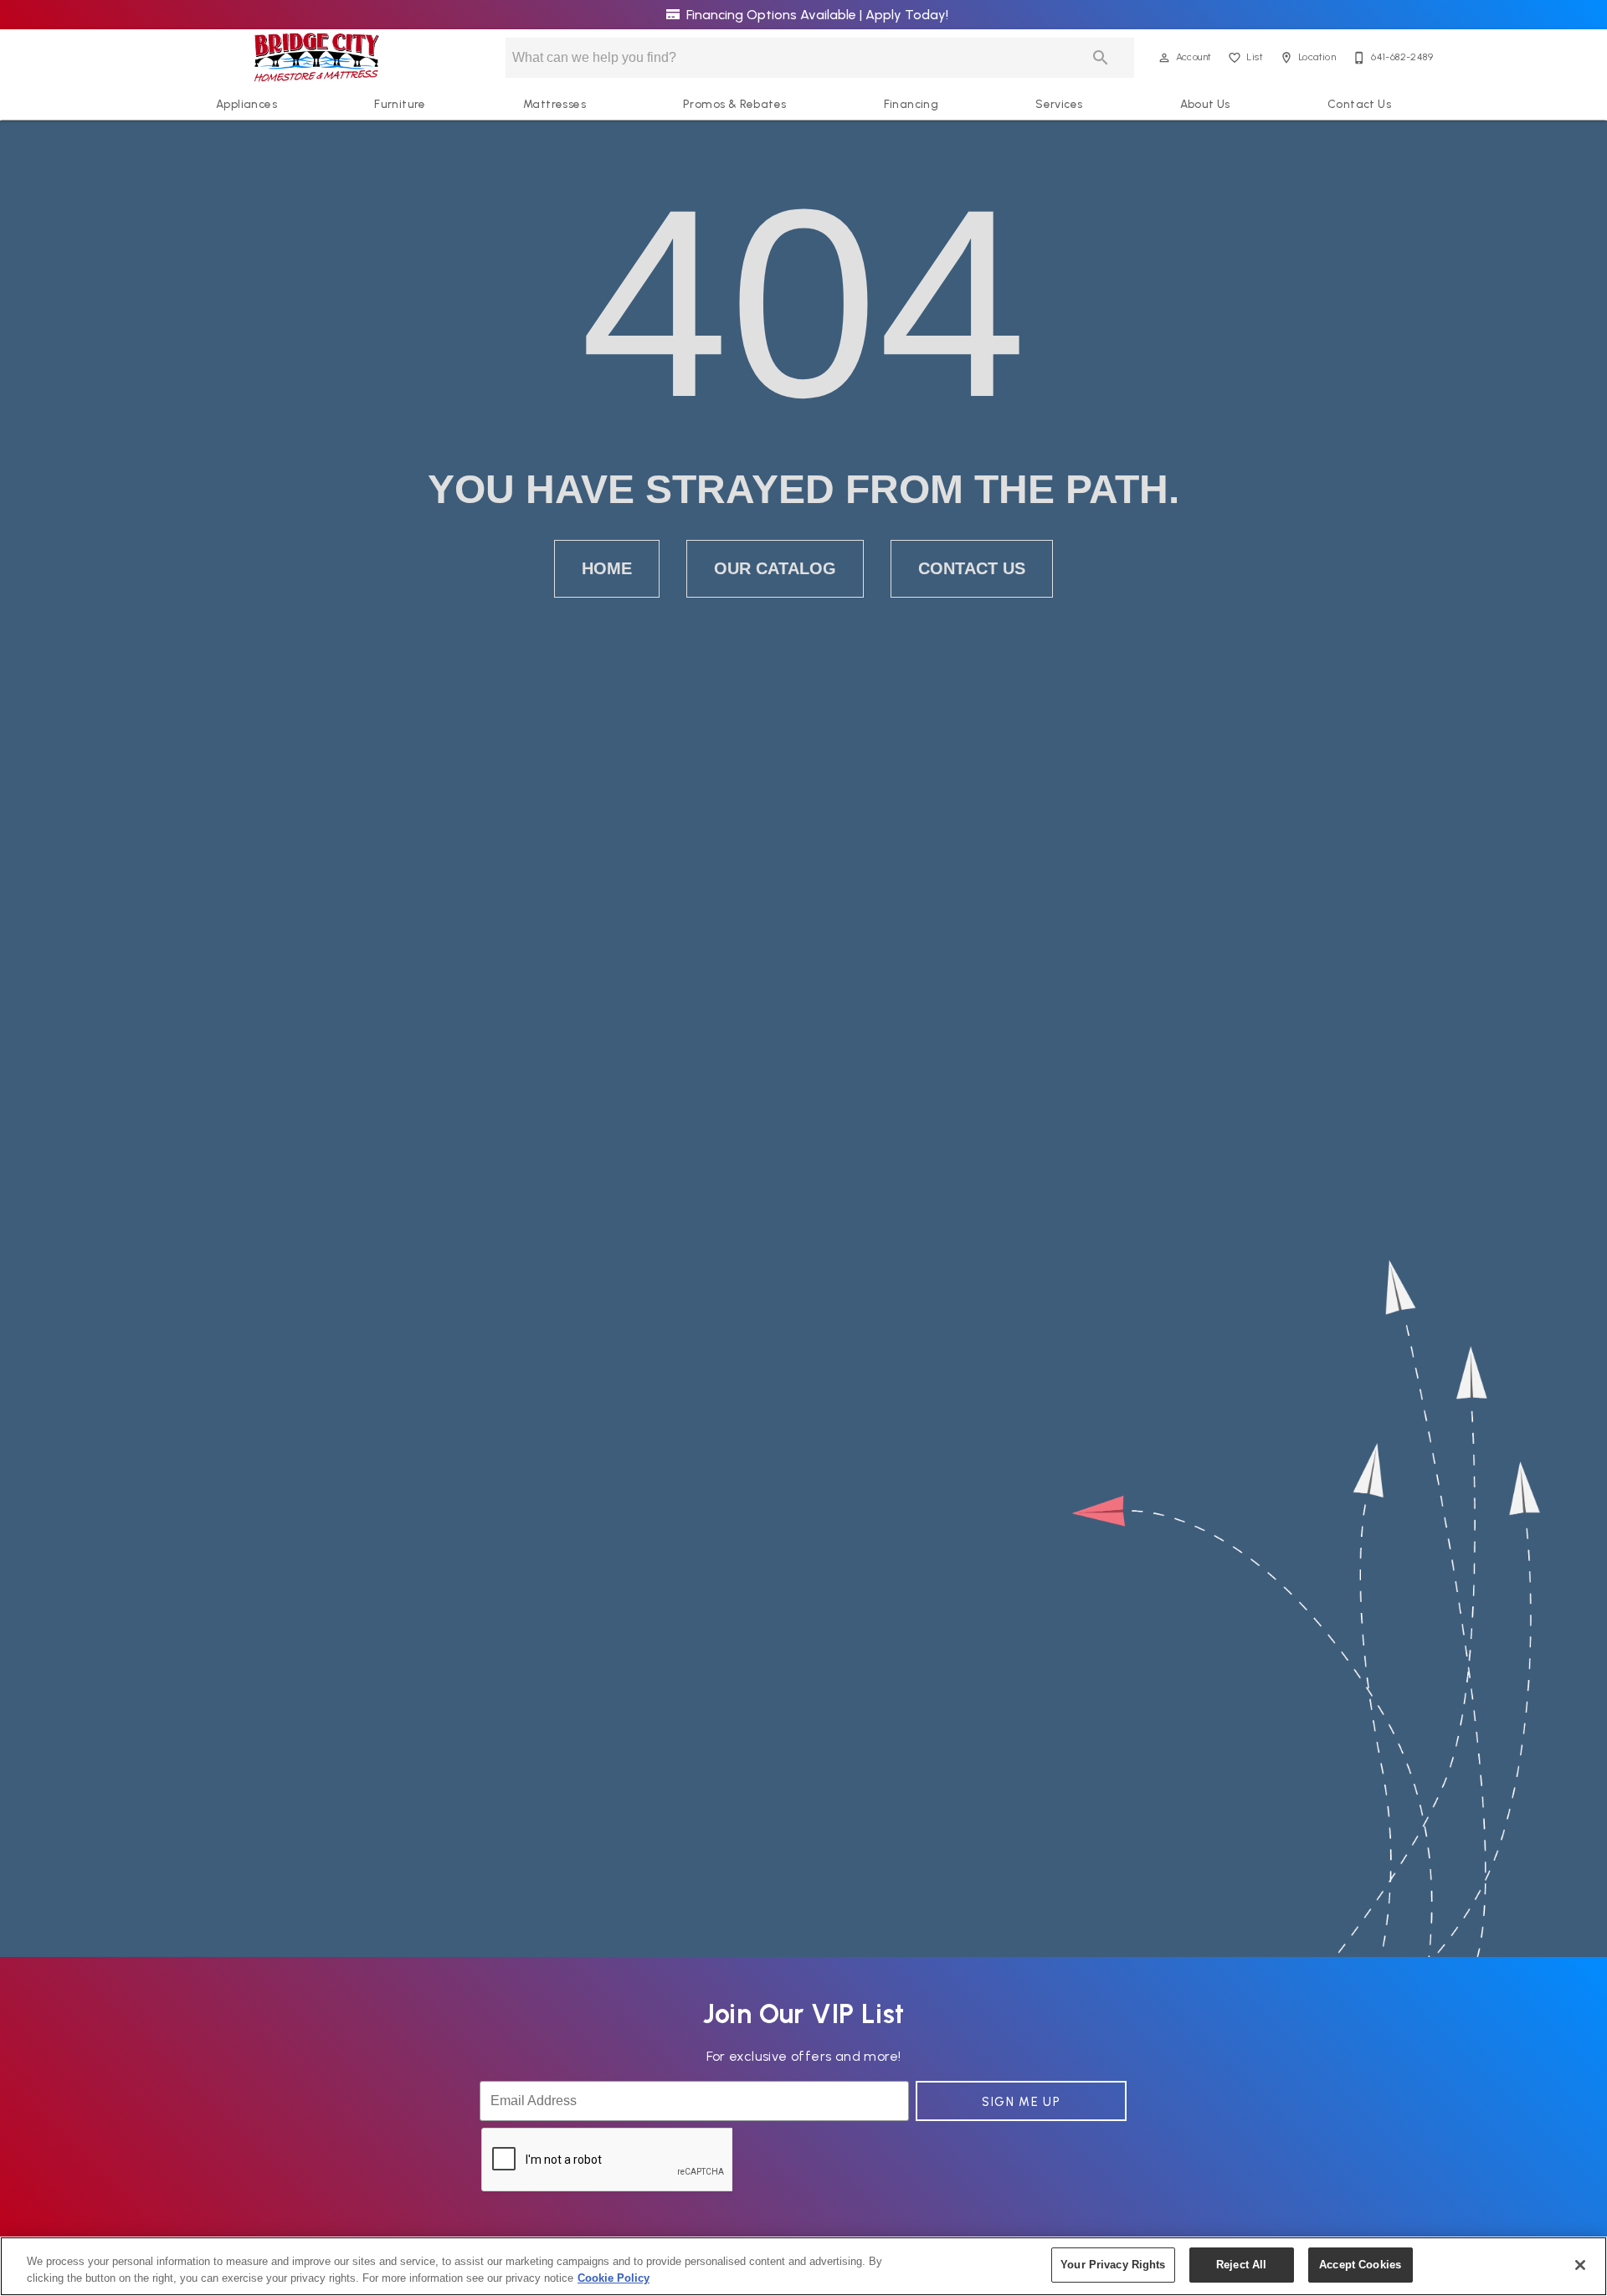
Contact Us (1359, 104)
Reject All (1241, 2265)
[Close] (1580, 2265)
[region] (803, 2266)
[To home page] (317, 58)
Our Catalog (775, 568)
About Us (1205, 104)
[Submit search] (1101, 58)
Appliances (246, 104)
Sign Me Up (1021, 2102)
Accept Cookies (1360, 2265)
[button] (1164, 58)
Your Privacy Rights (1113, 2265)
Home (607, 568)
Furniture (400, 104)
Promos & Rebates (734, 104)
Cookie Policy (614, 2278)
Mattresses (554, 104)
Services (1059, 104)
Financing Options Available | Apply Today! (816, 15)
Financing (911, 104)
